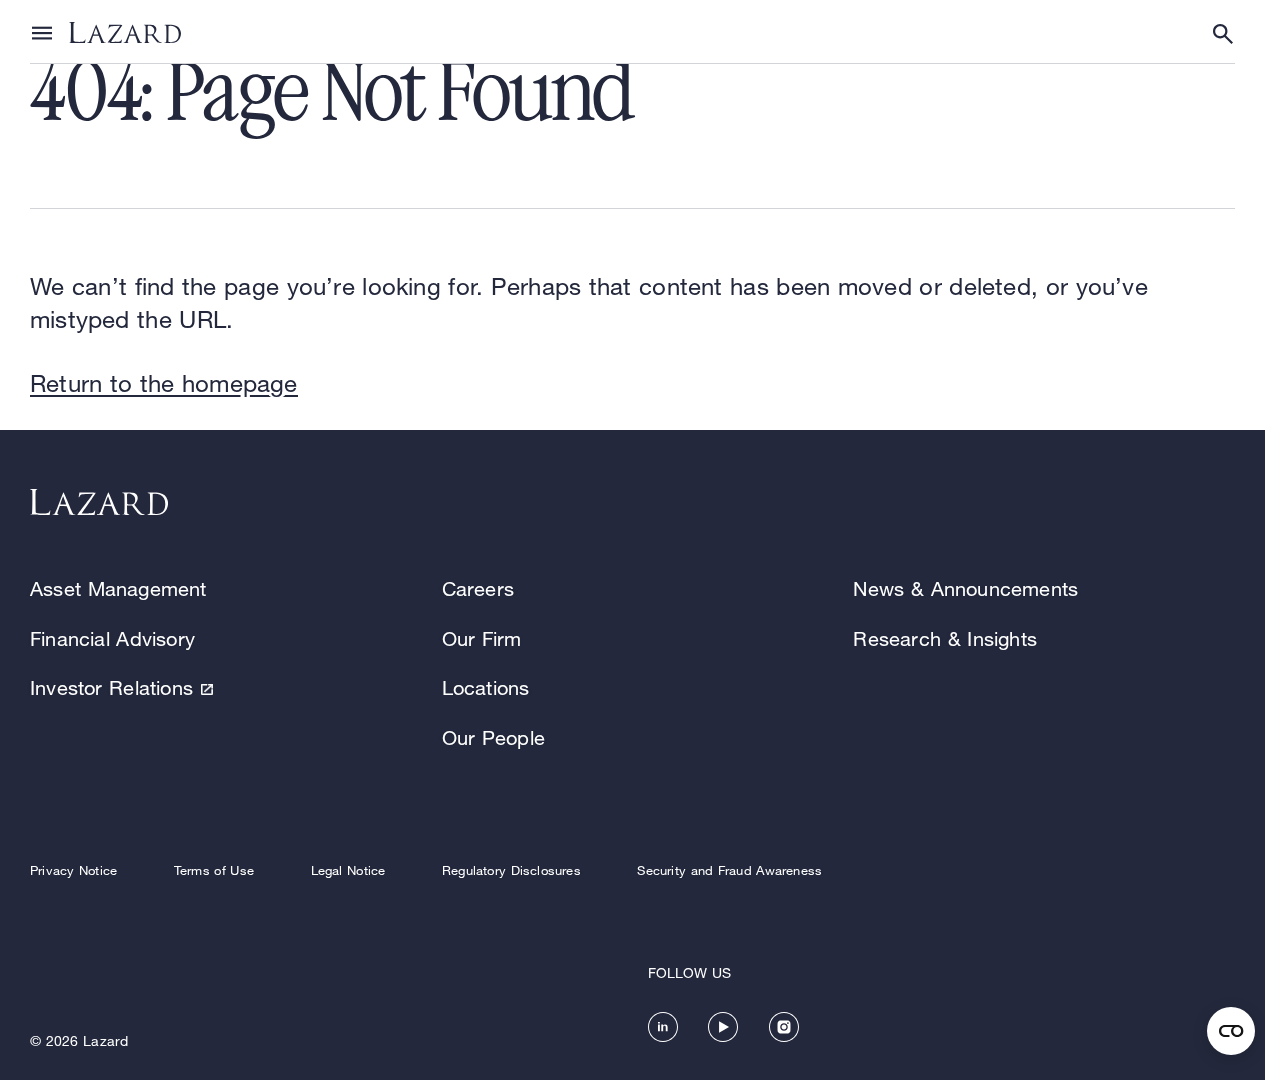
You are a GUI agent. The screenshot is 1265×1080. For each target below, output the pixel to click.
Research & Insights (945, 638)
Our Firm (482, 638)
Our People (493, 737)
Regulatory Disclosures (511, 870)
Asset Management (118, 588)
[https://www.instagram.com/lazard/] (784, 1027)
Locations (486, 687)
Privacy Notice (73, 870)
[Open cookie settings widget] (1231, 1031)
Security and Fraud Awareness (729, 870)
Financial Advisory (112, 638)
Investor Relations (111, 687)
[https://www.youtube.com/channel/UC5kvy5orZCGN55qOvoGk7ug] (723, 1027)
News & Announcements (965, 588)
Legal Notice (348, 870)
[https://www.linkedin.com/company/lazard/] (663, 1027)
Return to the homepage (164, 382)
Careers (478, 588)
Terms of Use (214, 870)
